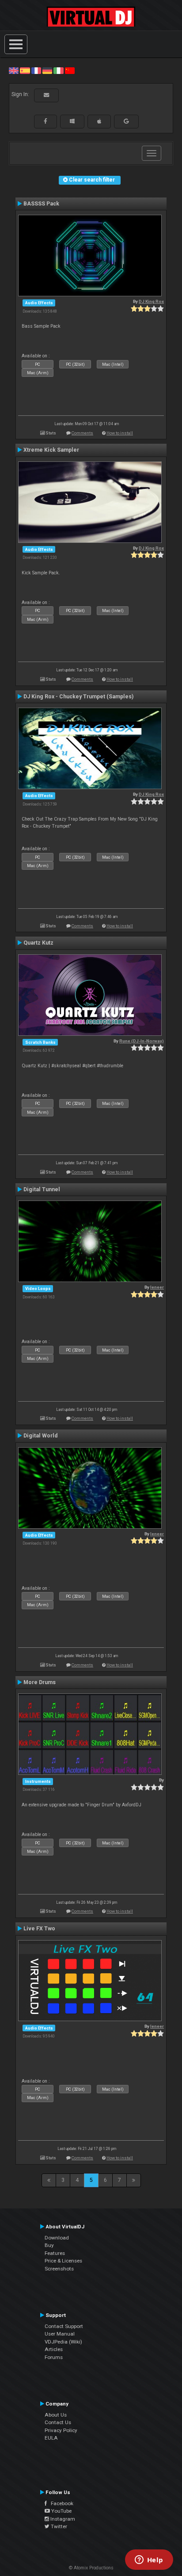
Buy (49, 2245)
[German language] (47, 70)
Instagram (62, 2519)
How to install (120, 433)
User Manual (60, 2334)
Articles (54, 2349)
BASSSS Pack (41, 204)
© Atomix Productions (91, 2568)
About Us (56, 2415)
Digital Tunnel (42, 1189)
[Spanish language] (25, 70)
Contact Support (64, 2326)
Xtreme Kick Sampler (51, 450)
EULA (51, 2438)
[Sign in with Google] (126, 121)
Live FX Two (39, 1929)
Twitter (58, 2526)
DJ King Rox (151, 301)
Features (55, 2253)
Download (57, 2238)
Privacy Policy (61, 2430)
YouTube (61, 2511)
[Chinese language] (70, 70)
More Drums (40, 1682)
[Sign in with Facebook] (45, 121)
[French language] (36, 70)
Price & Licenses (63, 2261)
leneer (157, 1287)
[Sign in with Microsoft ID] (72, 121)
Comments (82, 433)
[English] (14, 70)
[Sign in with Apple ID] (99, 121)
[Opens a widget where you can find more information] (149, 2561)
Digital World (40, 1436)
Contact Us (58, 2422)
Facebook (60, 2503)
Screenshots (59, 2269)
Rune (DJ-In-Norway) (142, 1041)
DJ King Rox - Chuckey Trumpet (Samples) (78, 697)
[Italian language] (58, 70)
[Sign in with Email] (46, 95)
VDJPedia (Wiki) (63, 2342)
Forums (54, 2357)
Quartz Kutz (38, 943)
